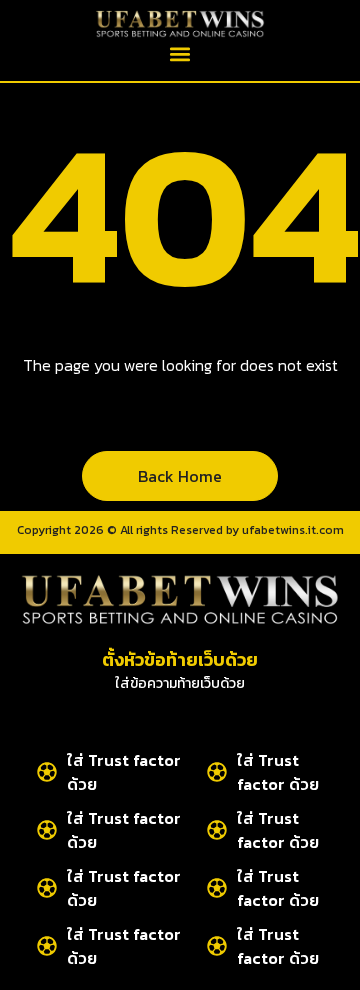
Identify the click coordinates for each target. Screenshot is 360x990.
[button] (180, 54)
